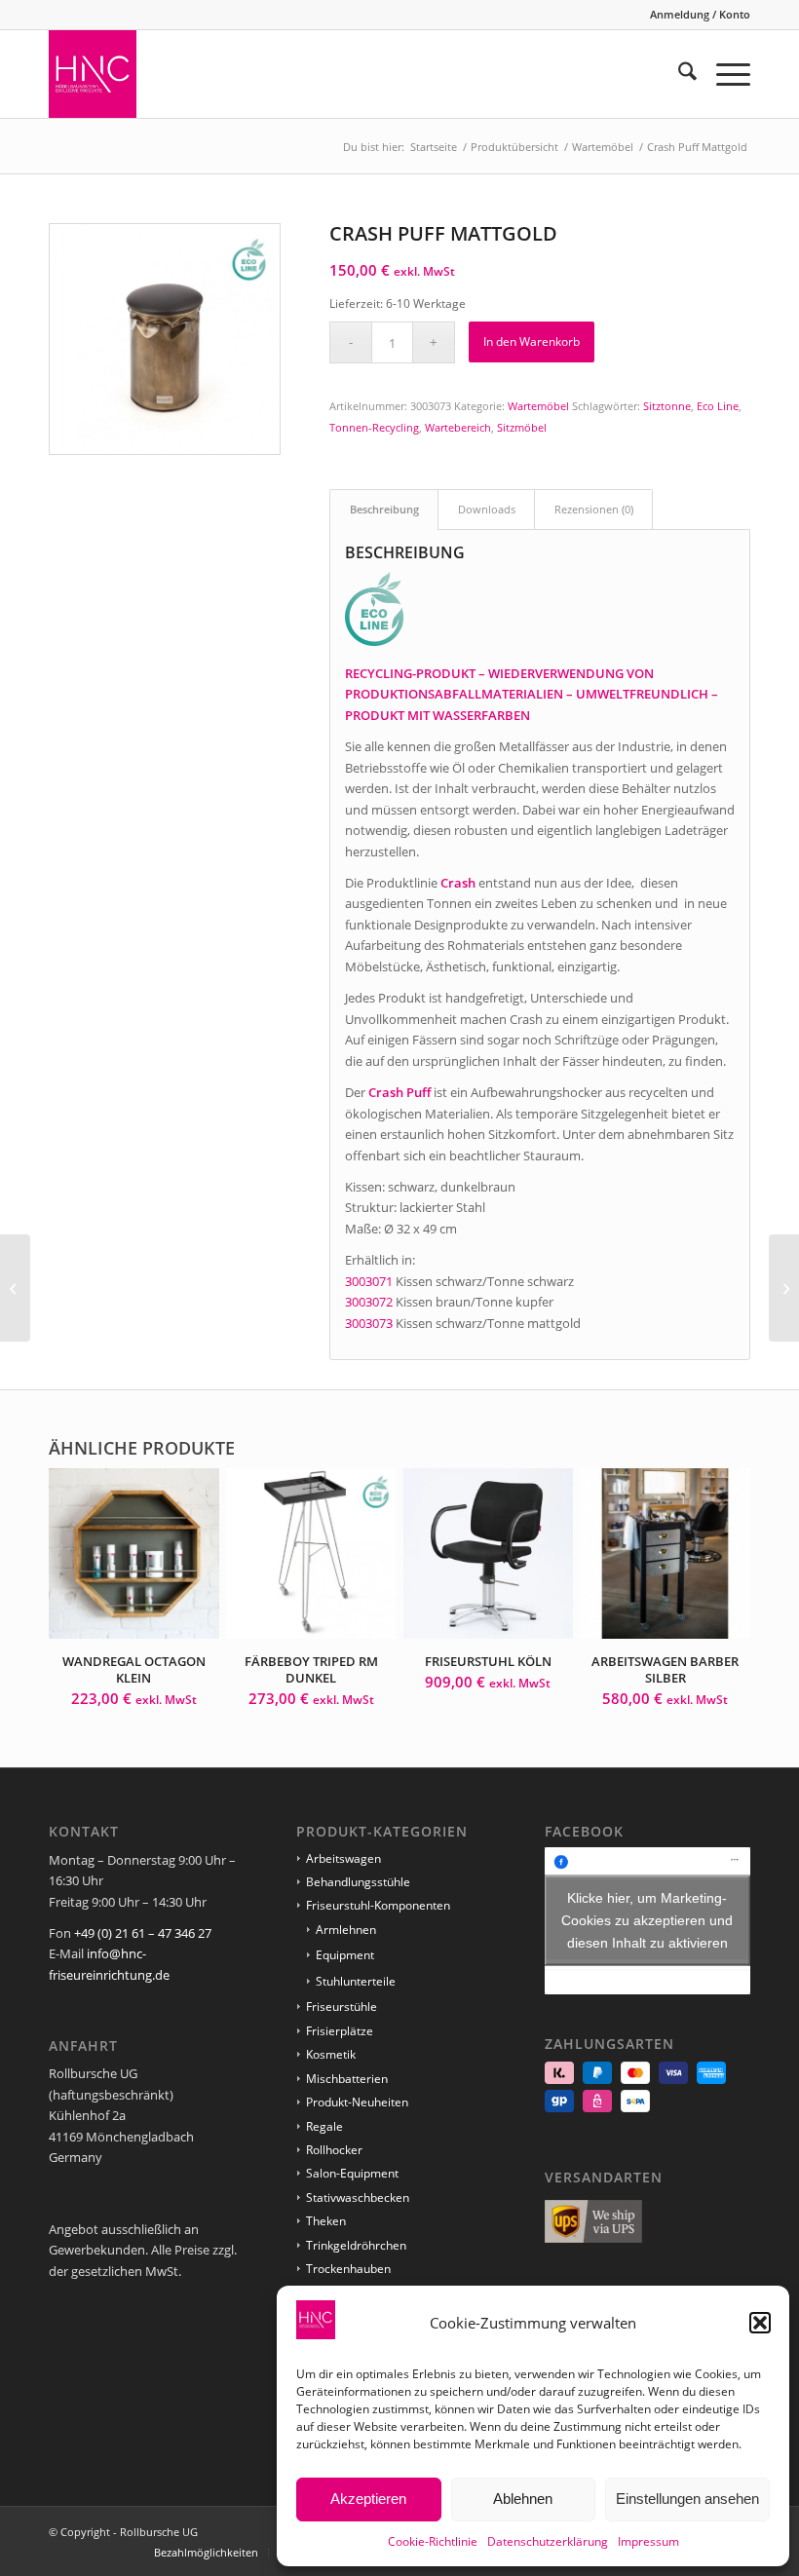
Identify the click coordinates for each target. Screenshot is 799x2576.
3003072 (369, 1302)
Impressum (648, 2541)
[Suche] (678, 74)
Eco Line (718, 406)
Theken (326, 2221)
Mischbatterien (347, 2079)
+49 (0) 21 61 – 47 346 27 (143, 1933)
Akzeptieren (368, 2499)
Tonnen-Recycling (374, 427)
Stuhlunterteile (356, 1981)
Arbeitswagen (343, 1858)
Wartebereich (458, 427)
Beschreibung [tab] (384, 509)
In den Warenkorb (532, 341)
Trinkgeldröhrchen (356, 2245)
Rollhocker (334, 2150)
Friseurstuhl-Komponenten (378, 1905)
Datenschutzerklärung (548, 2541)
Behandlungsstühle (358, 1882)
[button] (760, 2323)
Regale (324, 2126)
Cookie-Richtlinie (433, 2541)
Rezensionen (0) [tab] (594, 509)
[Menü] (723, 74)
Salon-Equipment (352, 2173)
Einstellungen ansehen (687, 2499)
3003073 (369, 1323)
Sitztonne (667, 406)
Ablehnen (523, 2499)
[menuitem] (695, 15)
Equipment (345, 1955)
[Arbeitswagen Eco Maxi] (784, 1288)
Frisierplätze (340, 2031)
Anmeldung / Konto (700, 14)
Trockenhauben (348, 2269)
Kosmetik (331, 2054)
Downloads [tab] (487, 509)
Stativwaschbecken (358, 2197)
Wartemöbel (538, 406)
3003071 (369, 1281)
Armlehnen (346, 1930)
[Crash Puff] (15, 1288)
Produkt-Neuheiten (357, 2102)
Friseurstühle (342, 2007)
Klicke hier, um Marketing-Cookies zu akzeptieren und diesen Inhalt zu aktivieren (647, 1920)
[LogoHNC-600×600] (93, 74)
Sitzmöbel (522, 427)
